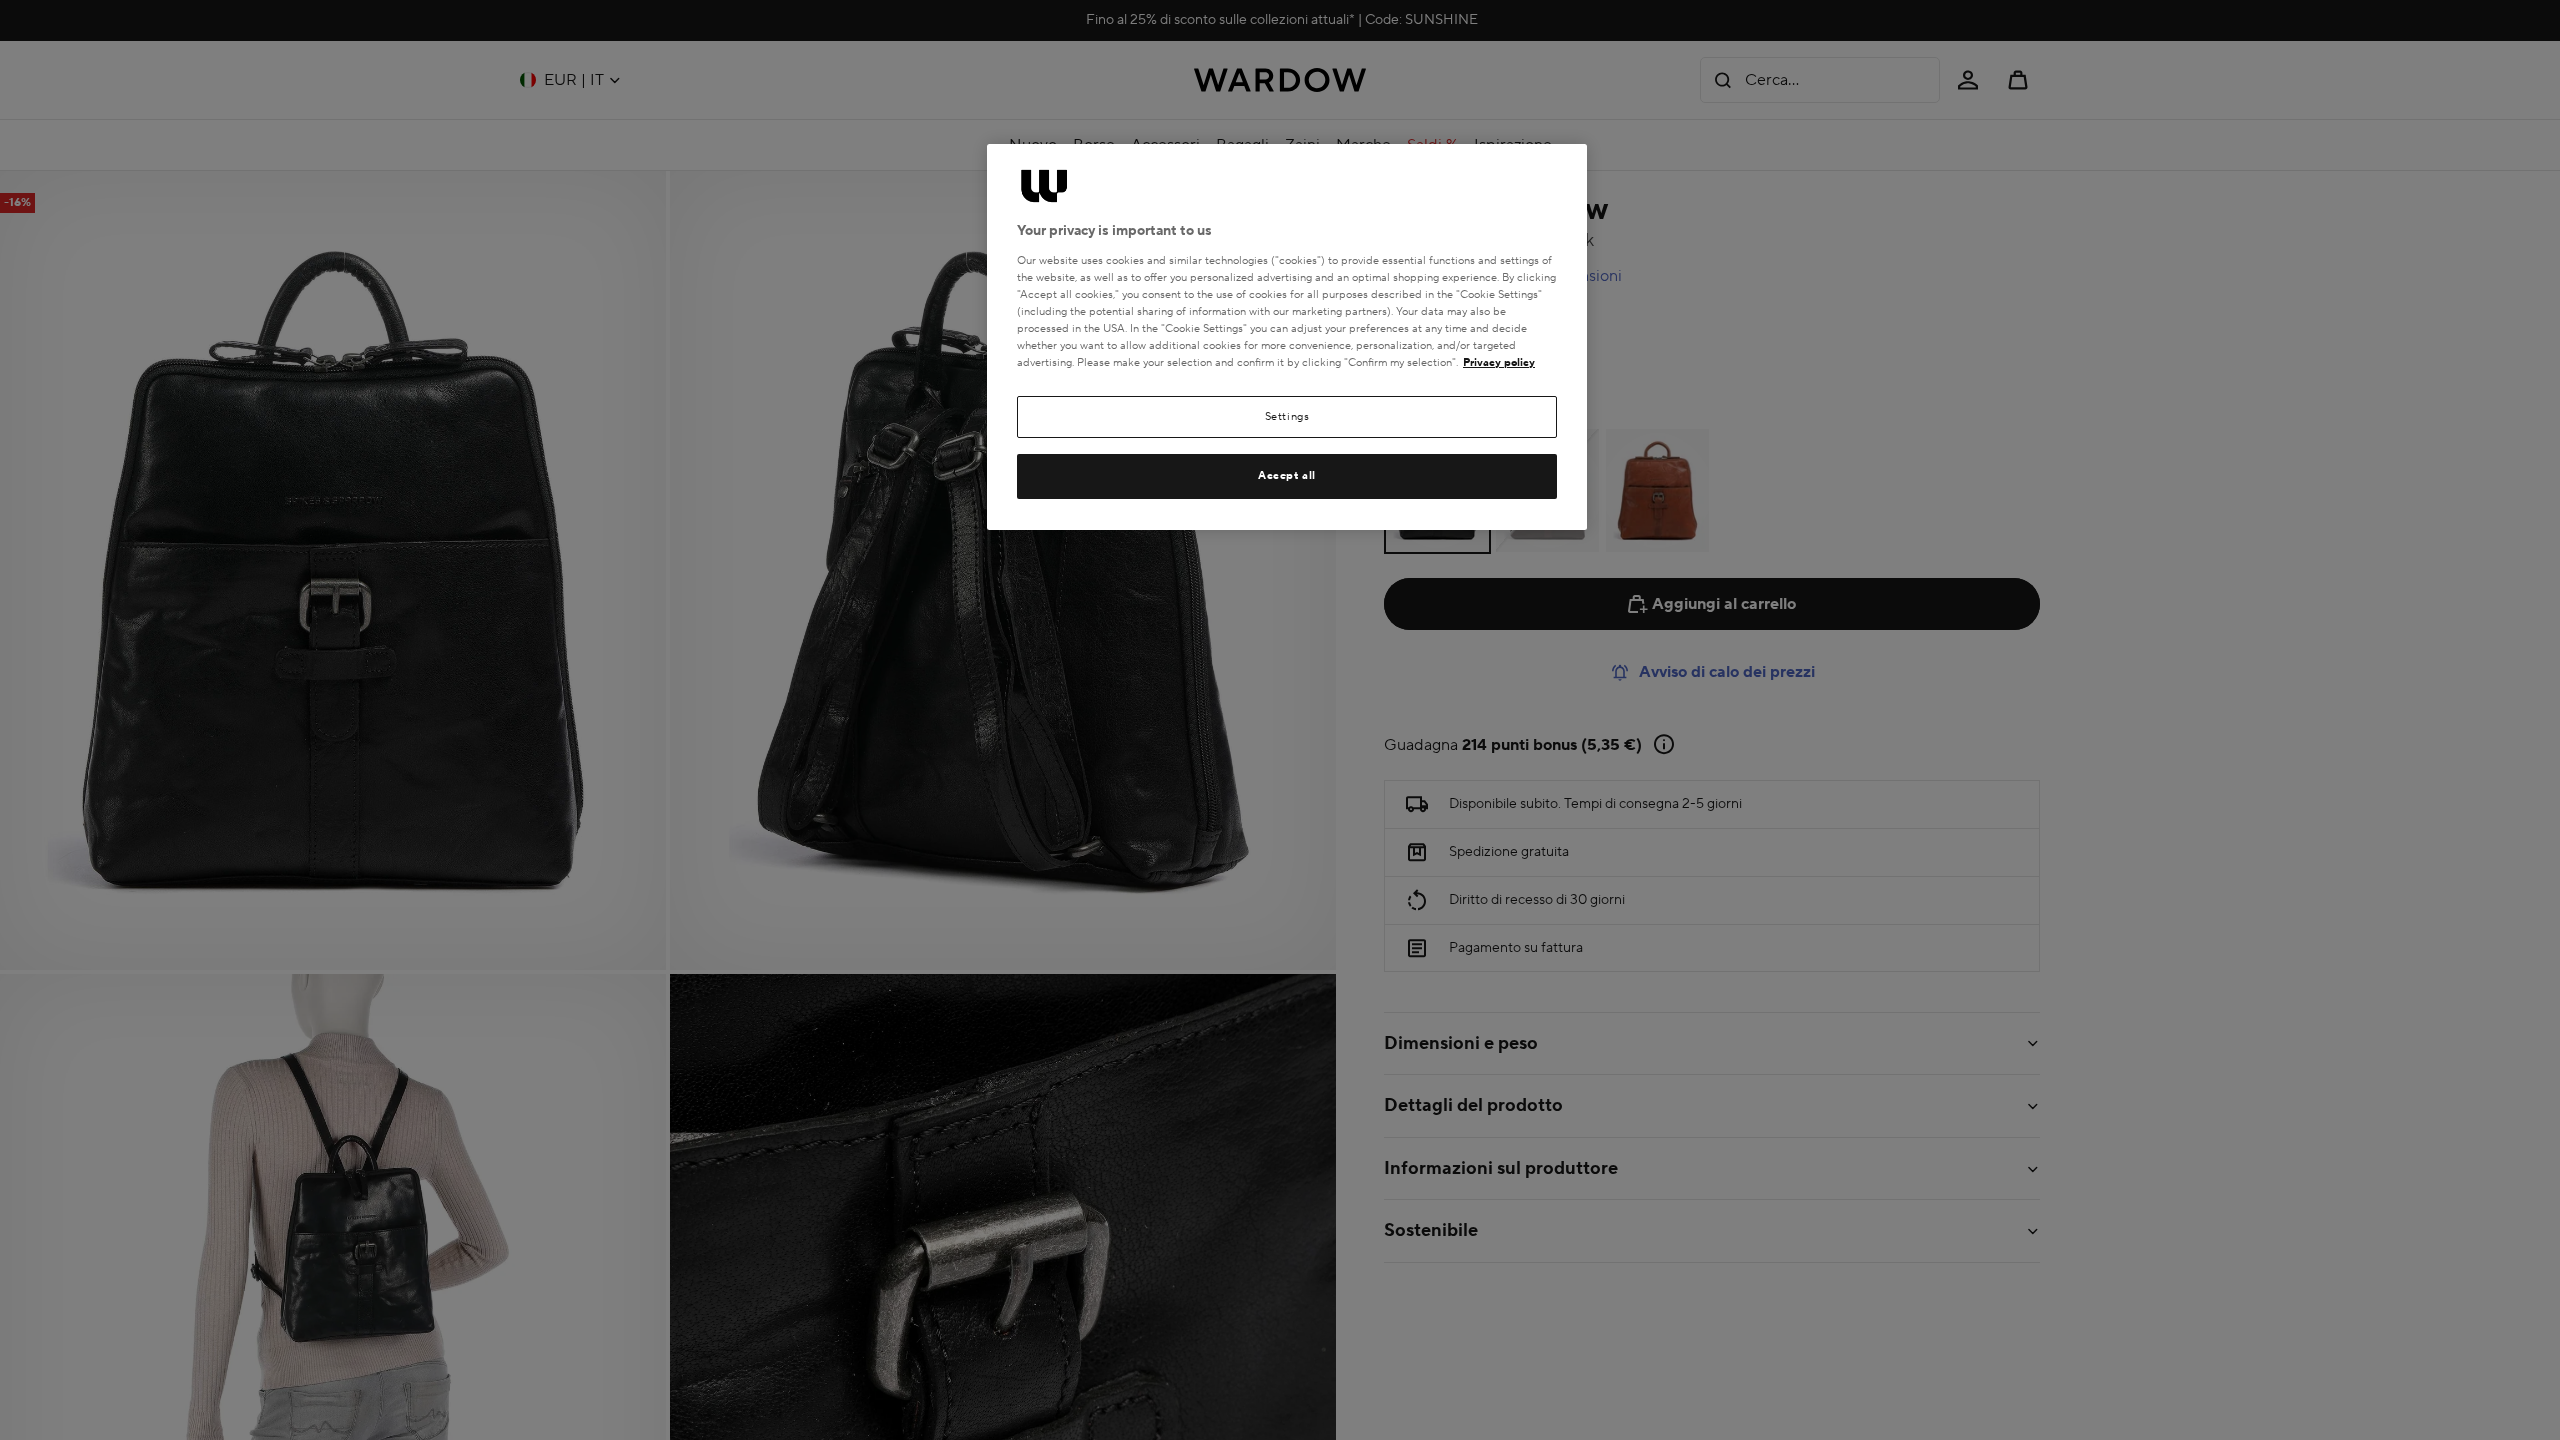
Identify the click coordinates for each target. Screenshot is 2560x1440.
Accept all (1287, 475)
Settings (1287, 416)
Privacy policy (1499, 362)
